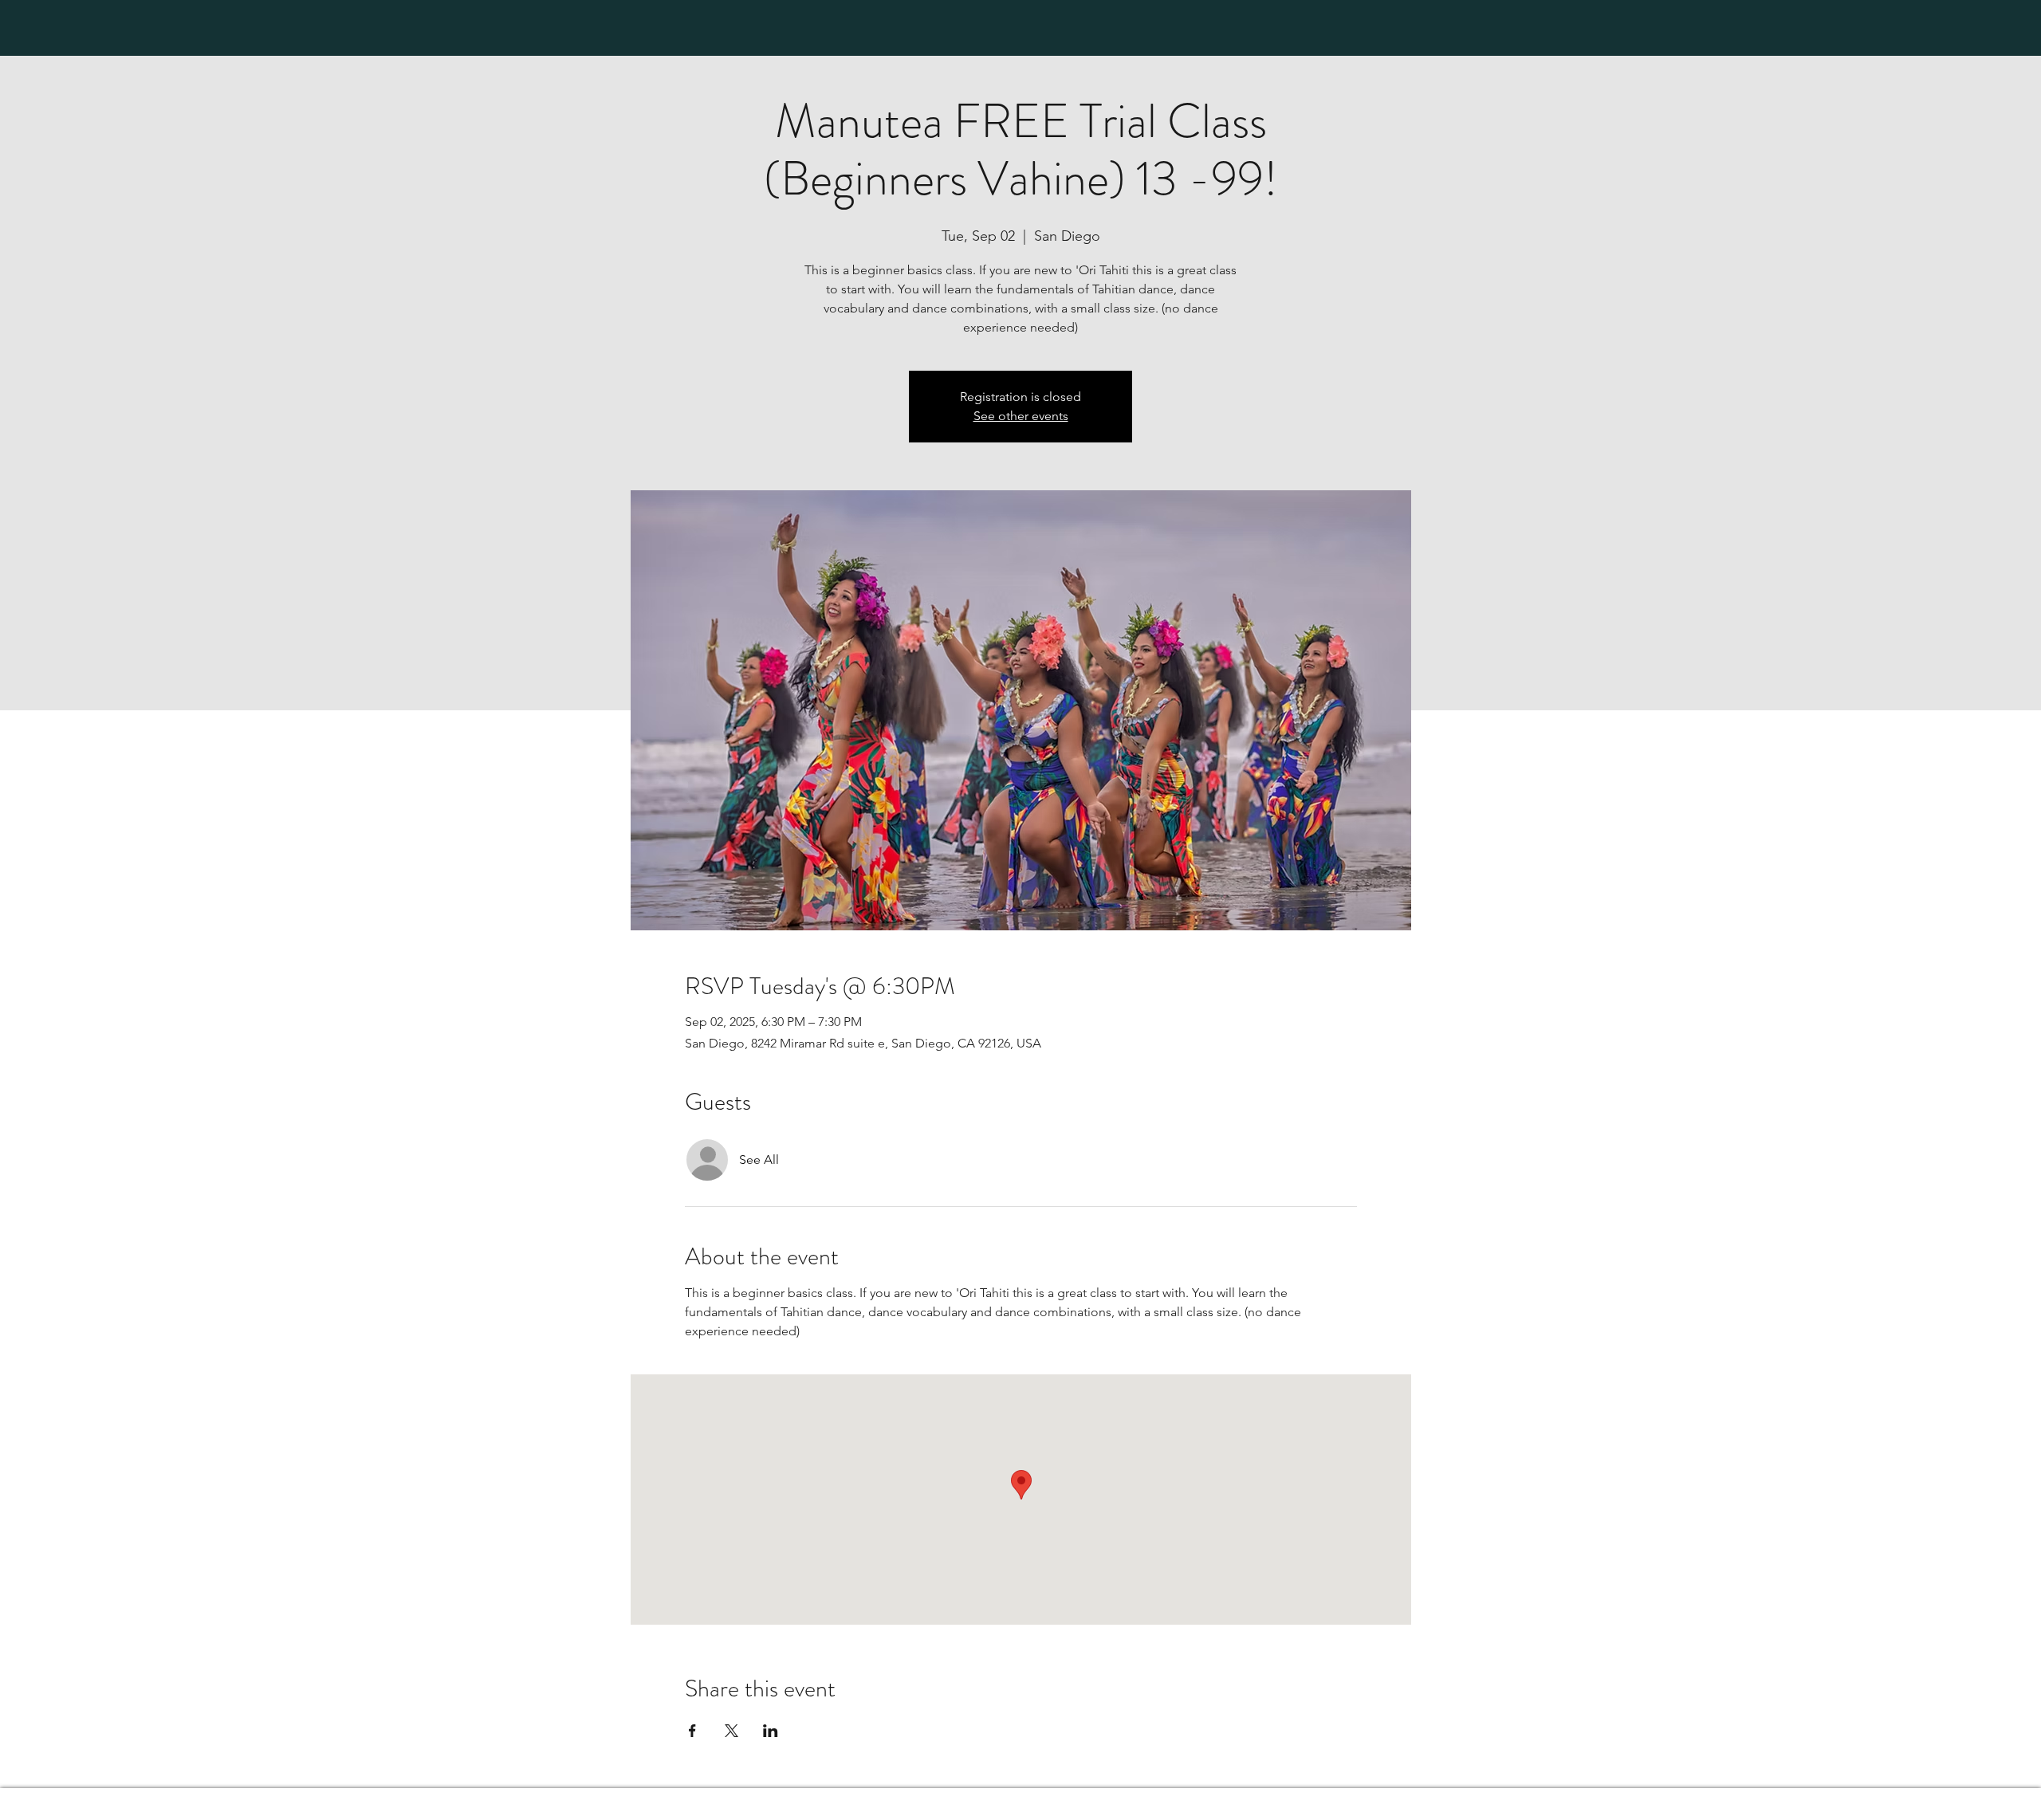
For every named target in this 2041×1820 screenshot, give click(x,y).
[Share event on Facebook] (692, 1731)
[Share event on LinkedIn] (771, 1731)
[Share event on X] (731, 1731)
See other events (1021, 416)
